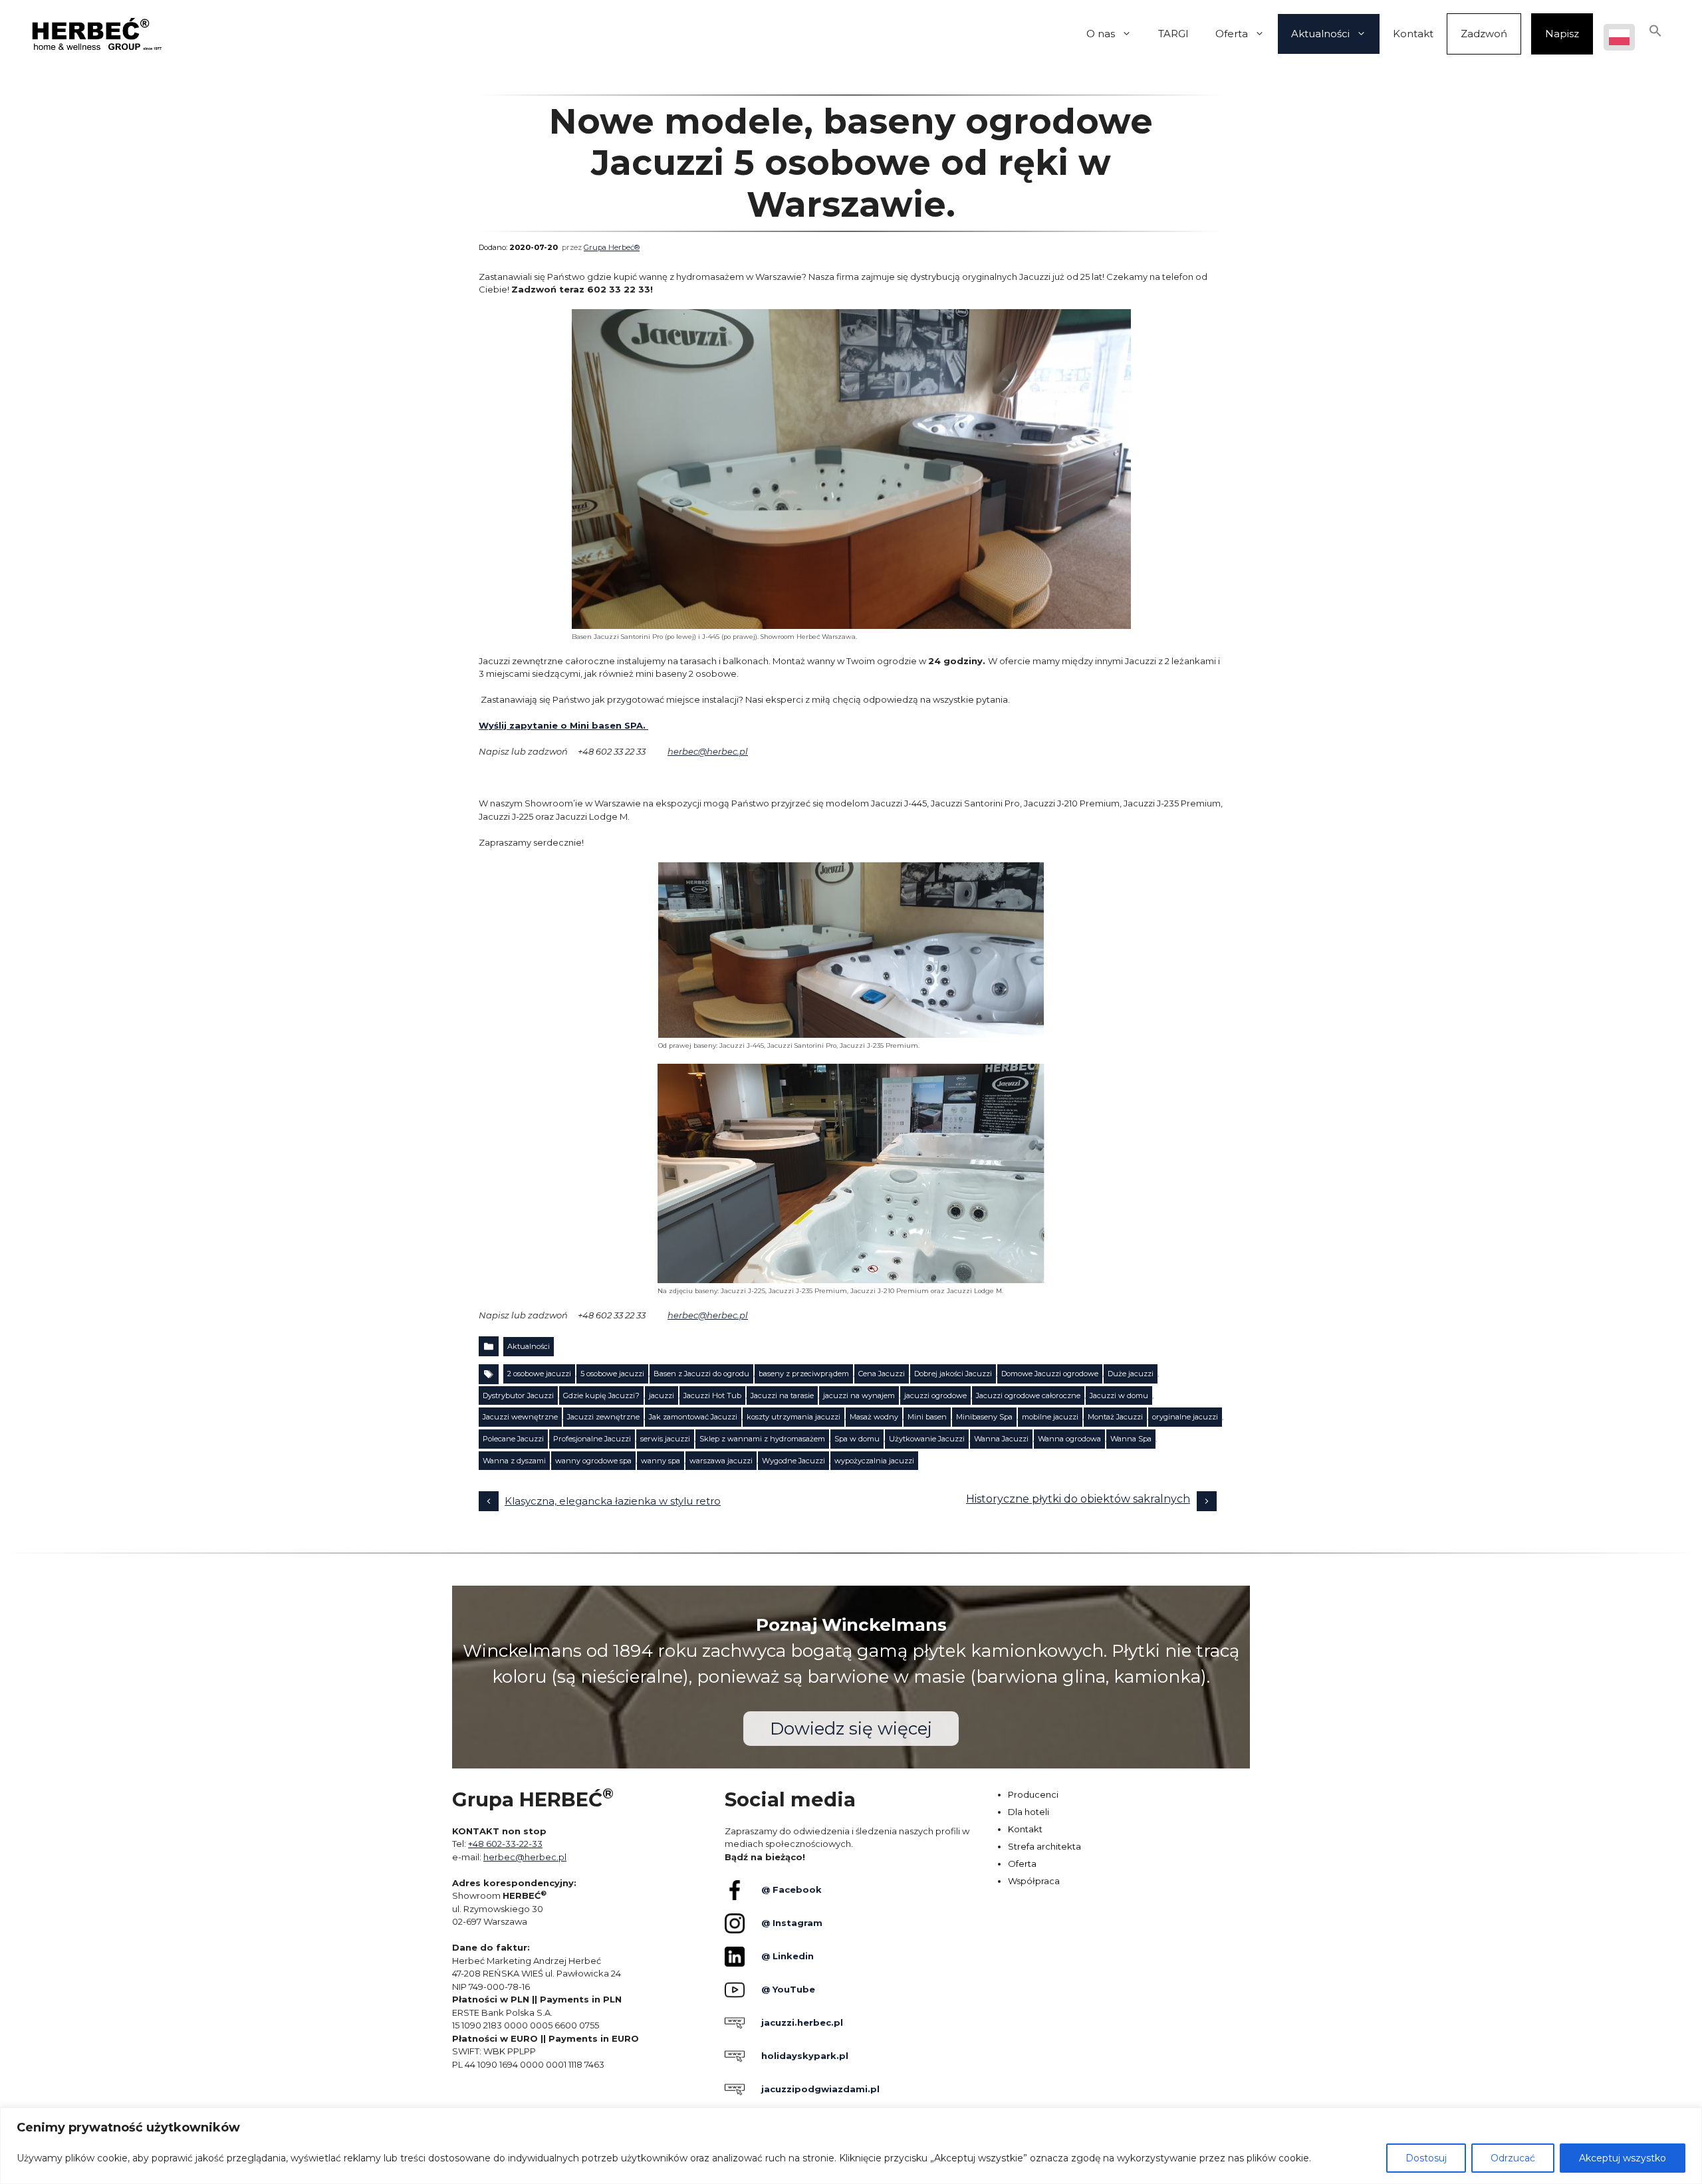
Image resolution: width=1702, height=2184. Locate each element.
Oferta (1232, 34)
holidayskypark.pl (805, 2056)
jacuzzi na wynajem (859, 1395)
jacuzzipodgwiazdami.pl (820, 2089)
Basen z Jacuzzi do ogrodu (701, 1374)
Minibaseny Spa (984, 1417)
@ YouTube (788, 1989)
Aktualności (1320, 34)
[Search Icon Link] (1655, 34)
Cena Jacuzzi (882, 1374)
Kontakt (1413, 34)
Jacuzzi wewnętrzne (520, 1417)
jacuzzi (662, 1395)
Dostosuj (1426, 2158)
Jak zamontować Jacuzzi (693, 1417)
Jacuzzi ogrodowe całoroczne (1028, 1395)
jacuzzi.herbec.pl (802, 2022)
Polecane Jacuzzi (513, 1439)
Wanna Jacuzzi (1001, 1439)
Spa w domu (857, 1439)
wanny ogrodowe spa (593, 1461)
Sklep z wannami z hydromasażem (762, 1439)
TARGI (1173, 34)
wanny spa (661, 1461)
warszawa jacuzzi (721, 1461)
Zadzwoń (1484, 34)
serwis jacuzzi (665, 1439)
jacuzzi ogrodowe (935, 1395)
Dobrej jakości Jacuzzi (953, 1374)
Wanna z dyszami (514, 1461)
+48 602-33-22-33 (505, 1844)
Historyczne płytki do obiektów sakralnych (1078, 1499)
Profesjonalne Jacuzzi (592, 1439)
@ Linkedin (788, 1956)
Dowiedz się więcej (851, 1729)
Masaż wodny (874, 1417)
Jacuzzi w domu (1119, 1395)
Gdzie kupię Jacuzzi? (601, 1395)
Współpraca (1034, 1881)
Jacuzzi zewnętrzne (603, 1417)
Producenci (1033, 1794)
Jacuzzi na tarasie (782, 1395)
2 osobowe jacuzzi (539, 1374)
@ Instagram (792, 1923)
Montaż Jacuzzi (1115, 1417)
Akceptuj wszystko (1623, 2158)
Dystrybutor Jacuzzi (518, 1395)
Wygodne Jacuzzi (793, 1461)
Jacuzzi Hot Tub (712, 1395)
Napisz (1562, 34)
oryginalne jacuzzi (1185, 1417)
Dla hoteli (1029, 1812)
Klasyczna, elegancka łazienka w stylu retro (613, 1501)
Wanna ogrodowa (1069, 1439)
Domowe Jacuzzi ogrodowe (1050, 1374)
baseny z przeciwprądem (804, 1374)
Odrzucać (1513, 2158)
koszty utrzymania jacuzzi (793, 1417)
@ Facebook (791, 1889)
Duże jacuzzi (1131, 1374)
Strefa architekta (1044, 1846)
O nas (1101, 34)
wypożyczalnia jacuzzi (874, 1461)
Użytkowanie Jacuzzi (927, 1439)
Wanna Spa (1131, 1439)
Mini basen (927, 1417)
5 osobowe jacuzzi (612, 1374)
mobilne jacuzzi (1050, 1417)
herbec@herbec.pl (708, 751)
